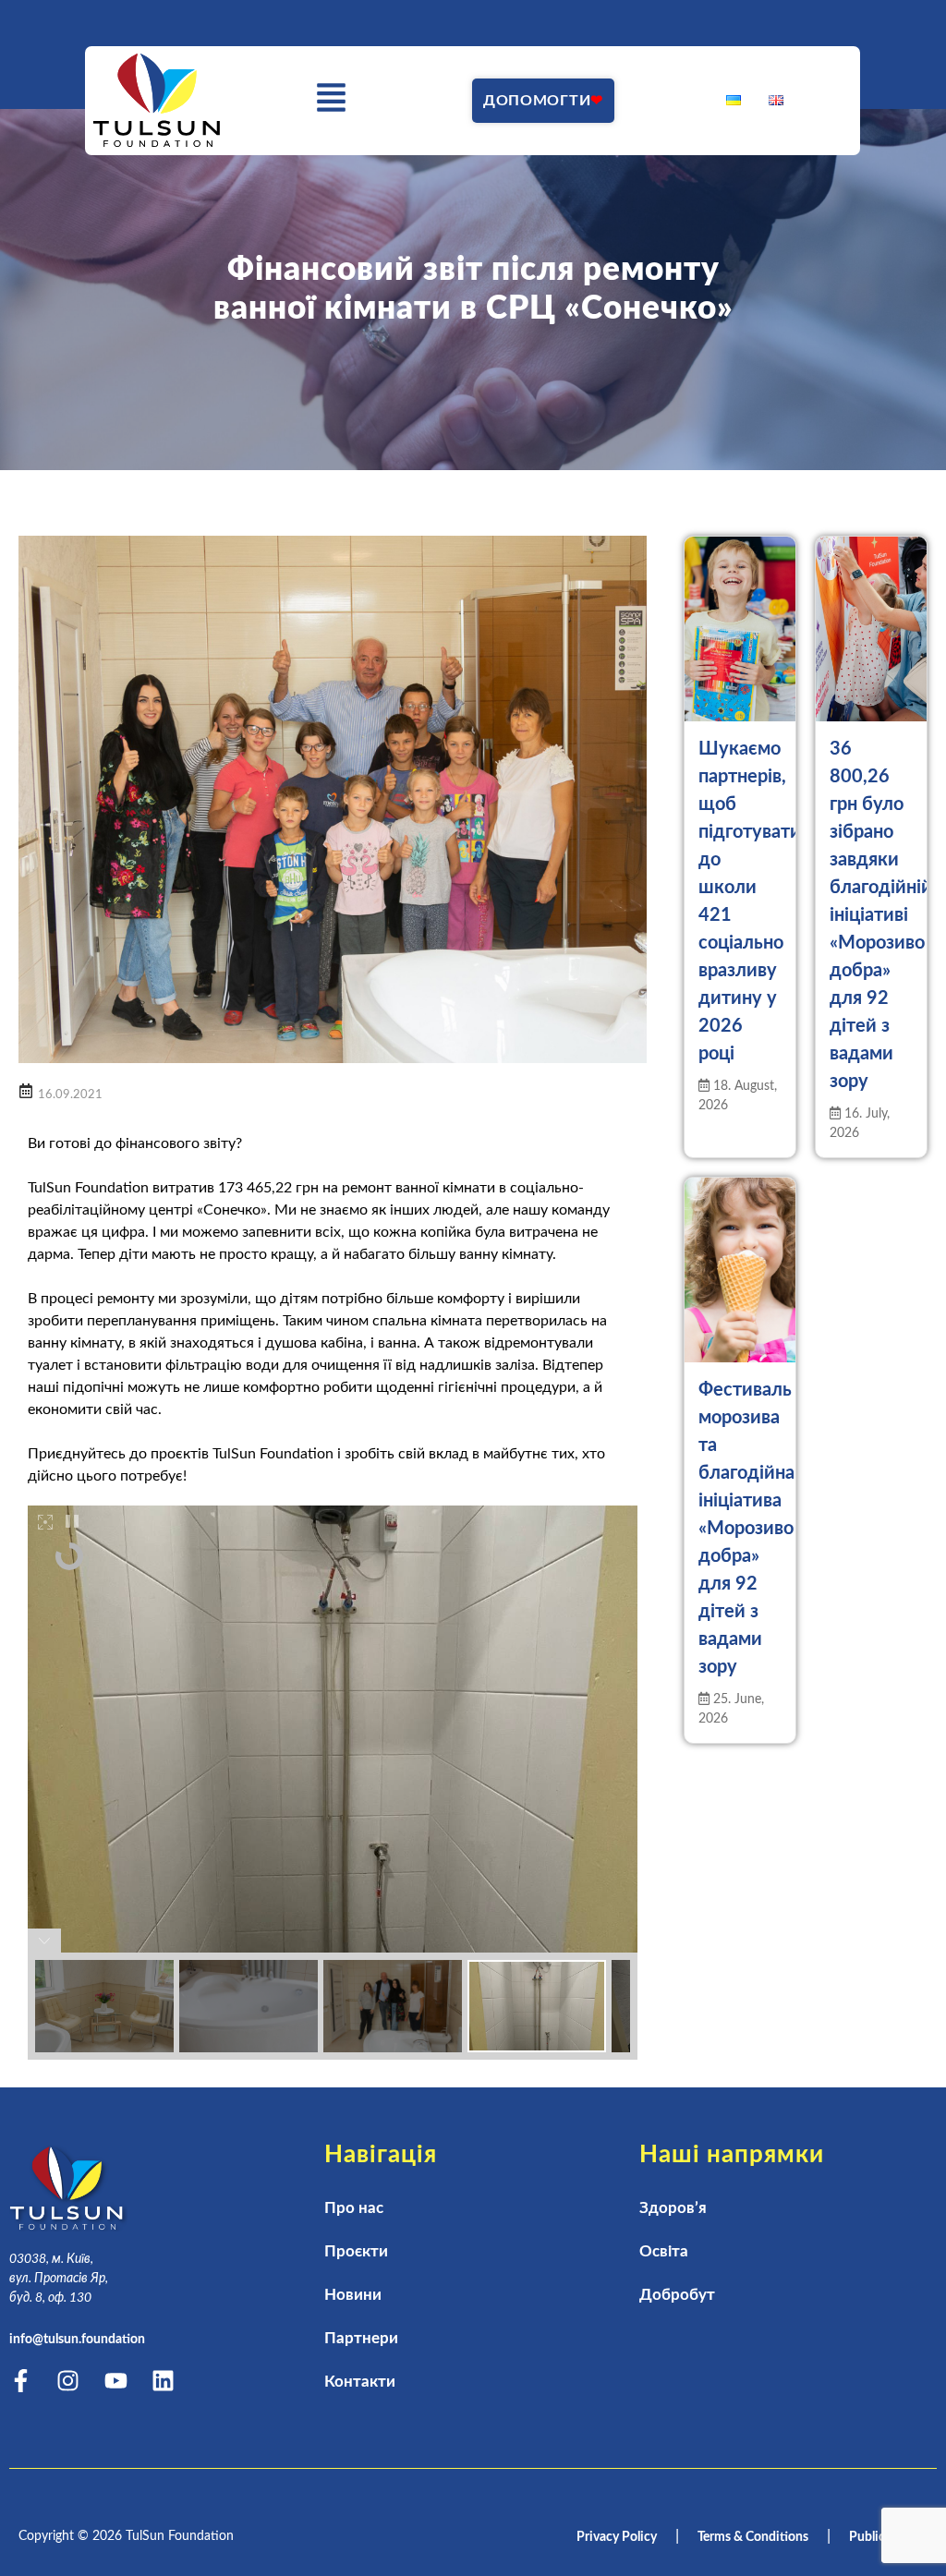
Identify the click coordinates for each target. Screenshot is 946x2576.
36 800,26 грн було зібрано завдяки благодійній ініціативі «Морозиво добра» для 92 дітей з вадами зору (881, 915)
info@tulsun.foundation (77, 2340)
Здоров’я (673, 2208)
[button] (332, 101)
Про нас (354, 2208)
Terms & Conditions (753, 2537)
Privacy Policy (617, 2537)
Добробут (677, 2295)
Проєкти (356, 2251)
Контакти (360, 2382)
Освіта (664, 2251)
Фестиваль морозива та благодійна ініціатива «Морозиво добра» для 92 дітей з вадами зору (746, 1529)
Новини (353, 2295)
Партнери (361, 2338)
